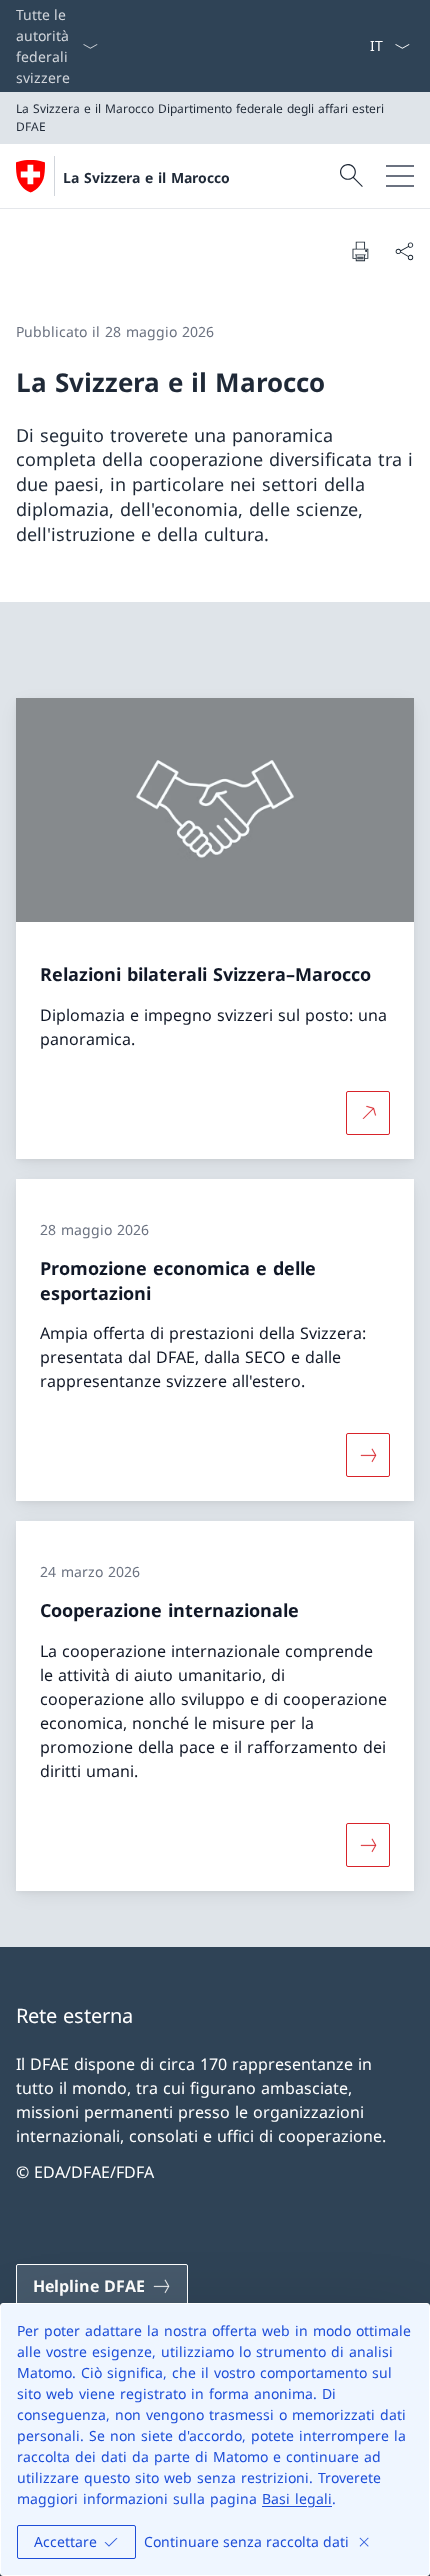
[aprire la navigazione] (400, 176)
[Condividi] (404, 251)
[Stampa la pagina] (360, 251)
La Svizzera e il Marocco (146, 177)
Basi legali (297, 2498)
